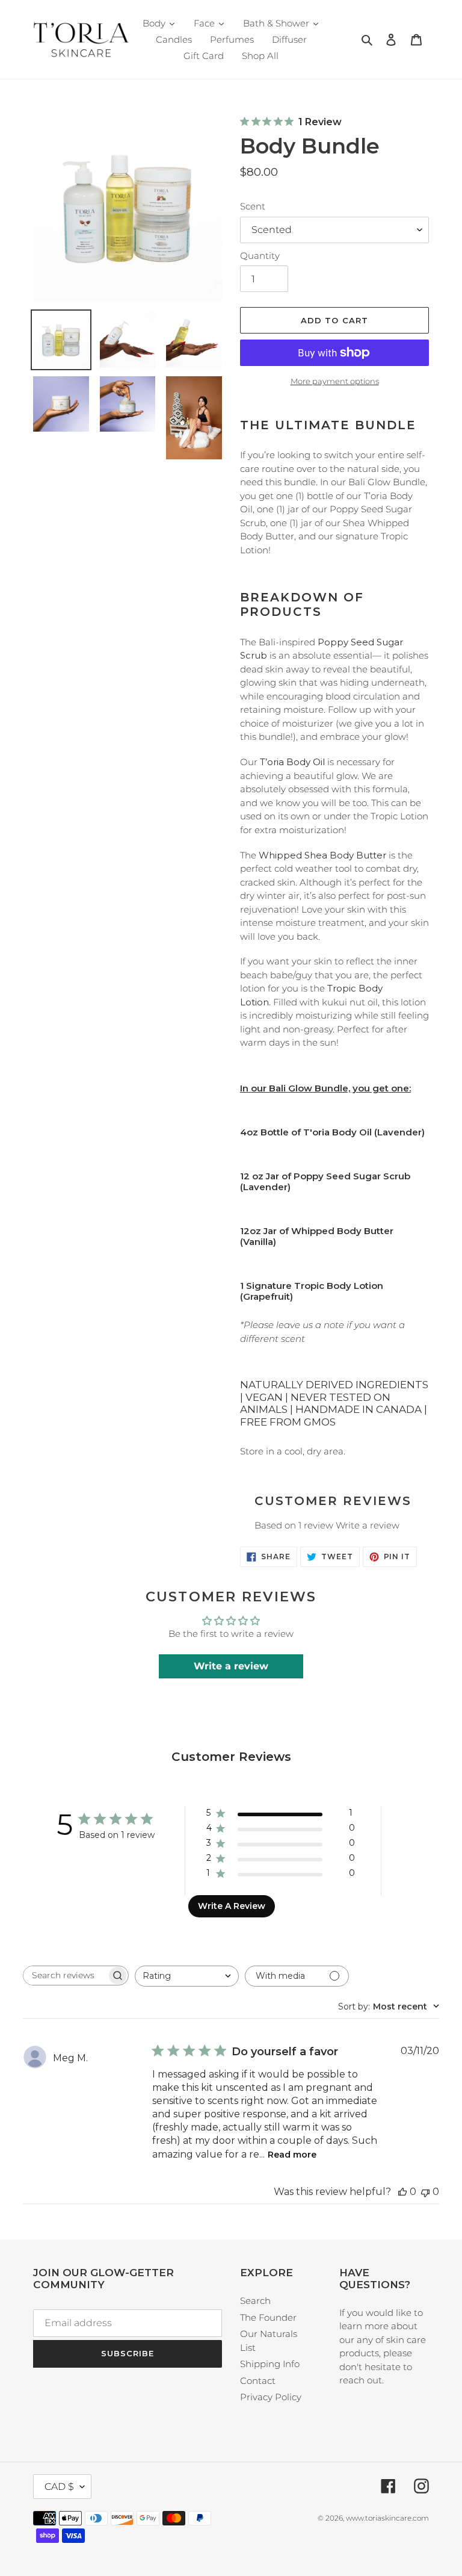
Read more (292, 2155)
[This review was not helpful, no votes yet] (425, 2192)
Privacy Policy (271, 2397)
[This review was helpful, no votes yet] (402, 2192)
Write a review (368, 1525)
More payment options (335, 381)
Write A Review (232, 1906)
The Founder (268, 2317)
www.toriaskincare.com (387, 2518)
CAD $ (59, 2487)
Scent (253, 206)
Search (255, 2301)
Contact (258, 2381)
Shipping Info (270, 2364)
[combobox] (187, 1976)
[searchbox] (65, 1975)
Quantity (260, 256)
